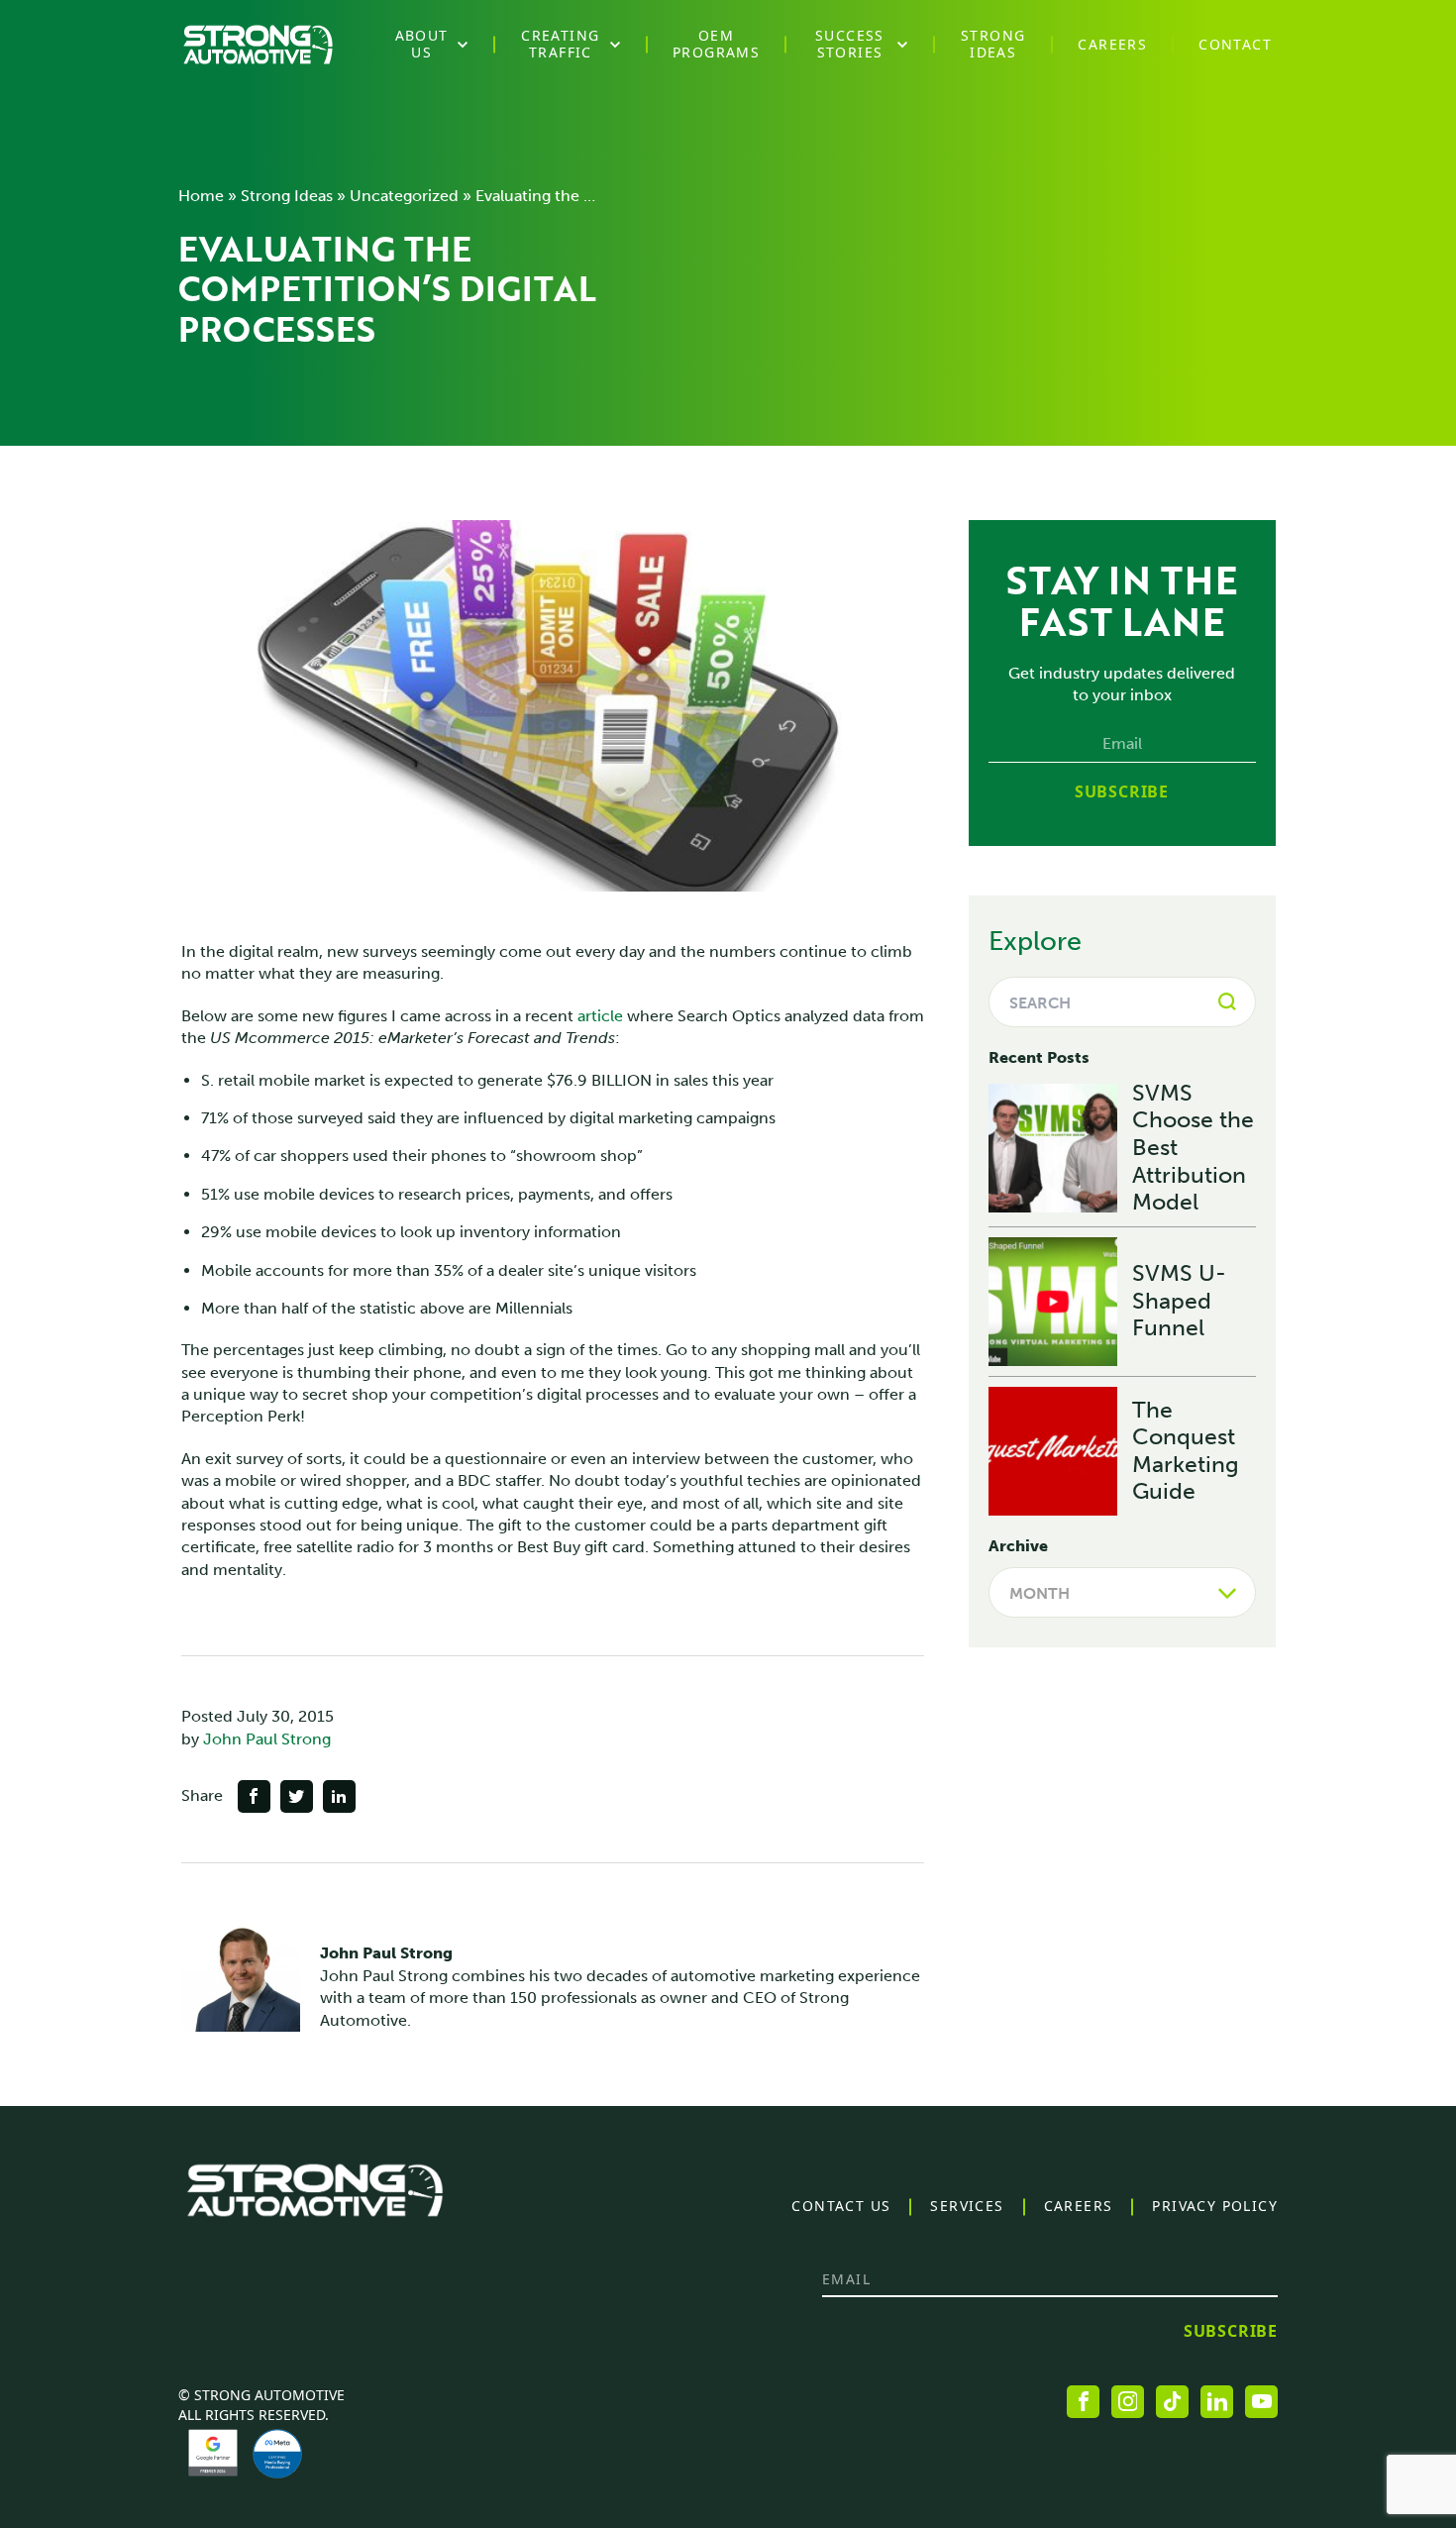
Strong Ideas (287, 196)
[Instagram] (1128, 2402)
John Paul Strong (267, 1739)
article (600, 1016)
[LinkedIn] (1217, 2402)
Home (201, 196)
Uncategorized (404, 196)
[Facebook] (1083, 2402)
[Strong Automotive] (258, 45)
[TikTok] (1172, 2402)
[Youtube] (1261, 2402)
